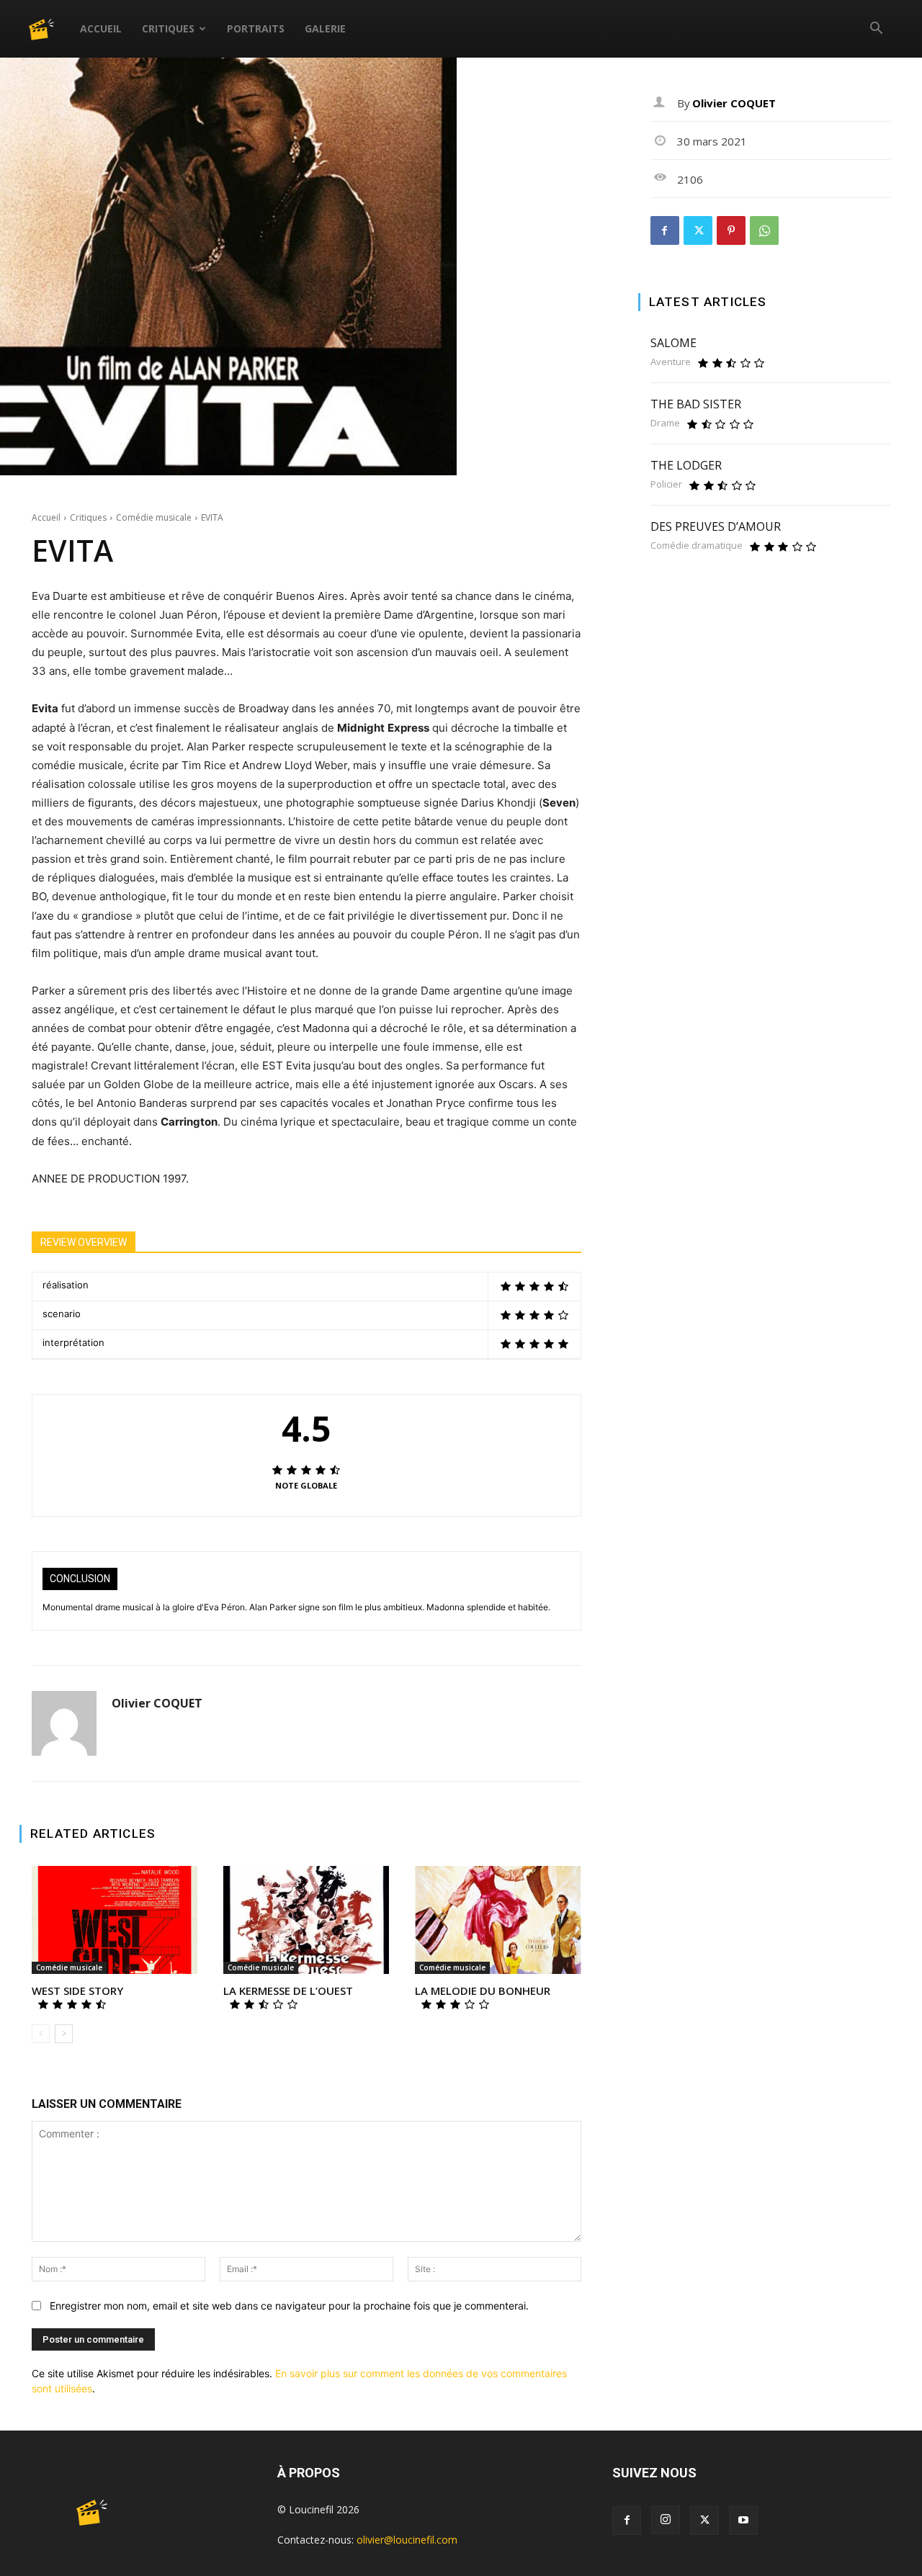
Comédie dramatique (697, 546)
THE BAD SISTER (696, 404)
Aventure (671, 362)
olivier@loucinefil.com (407, 2540)
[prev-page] (41, 2034)
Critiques (168, 28)
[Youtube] (743, 2521)
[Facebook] (665, 230)
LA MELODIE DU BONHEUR (483, 1991)
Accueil (101, 28)
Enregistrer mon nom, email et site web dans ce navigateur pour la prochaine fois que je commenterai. (289, 2306)
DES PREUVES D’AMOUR (716, 526)
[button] (876, 30)
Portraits (256, 28)
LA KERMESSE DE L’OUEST (288, 1991)
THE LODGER (686, 465)
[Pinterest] (731, 230)
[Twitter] (698, 230)
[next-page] (64, 2034)
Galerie (325, 28)
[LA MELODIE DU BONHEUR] (498, 1920)
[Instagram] (666, 2520)
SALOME (673, 343)
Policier (666, 484)
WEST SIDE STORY (77, 1991)
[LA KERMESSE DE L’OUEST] (306, 1920)
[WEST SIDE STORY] (115, 1920)
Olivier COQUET (157, 1704)
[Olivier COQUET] (64, 1723)
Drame (665, 423)
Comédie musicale (154, 517)
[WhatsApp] (764, 230)
